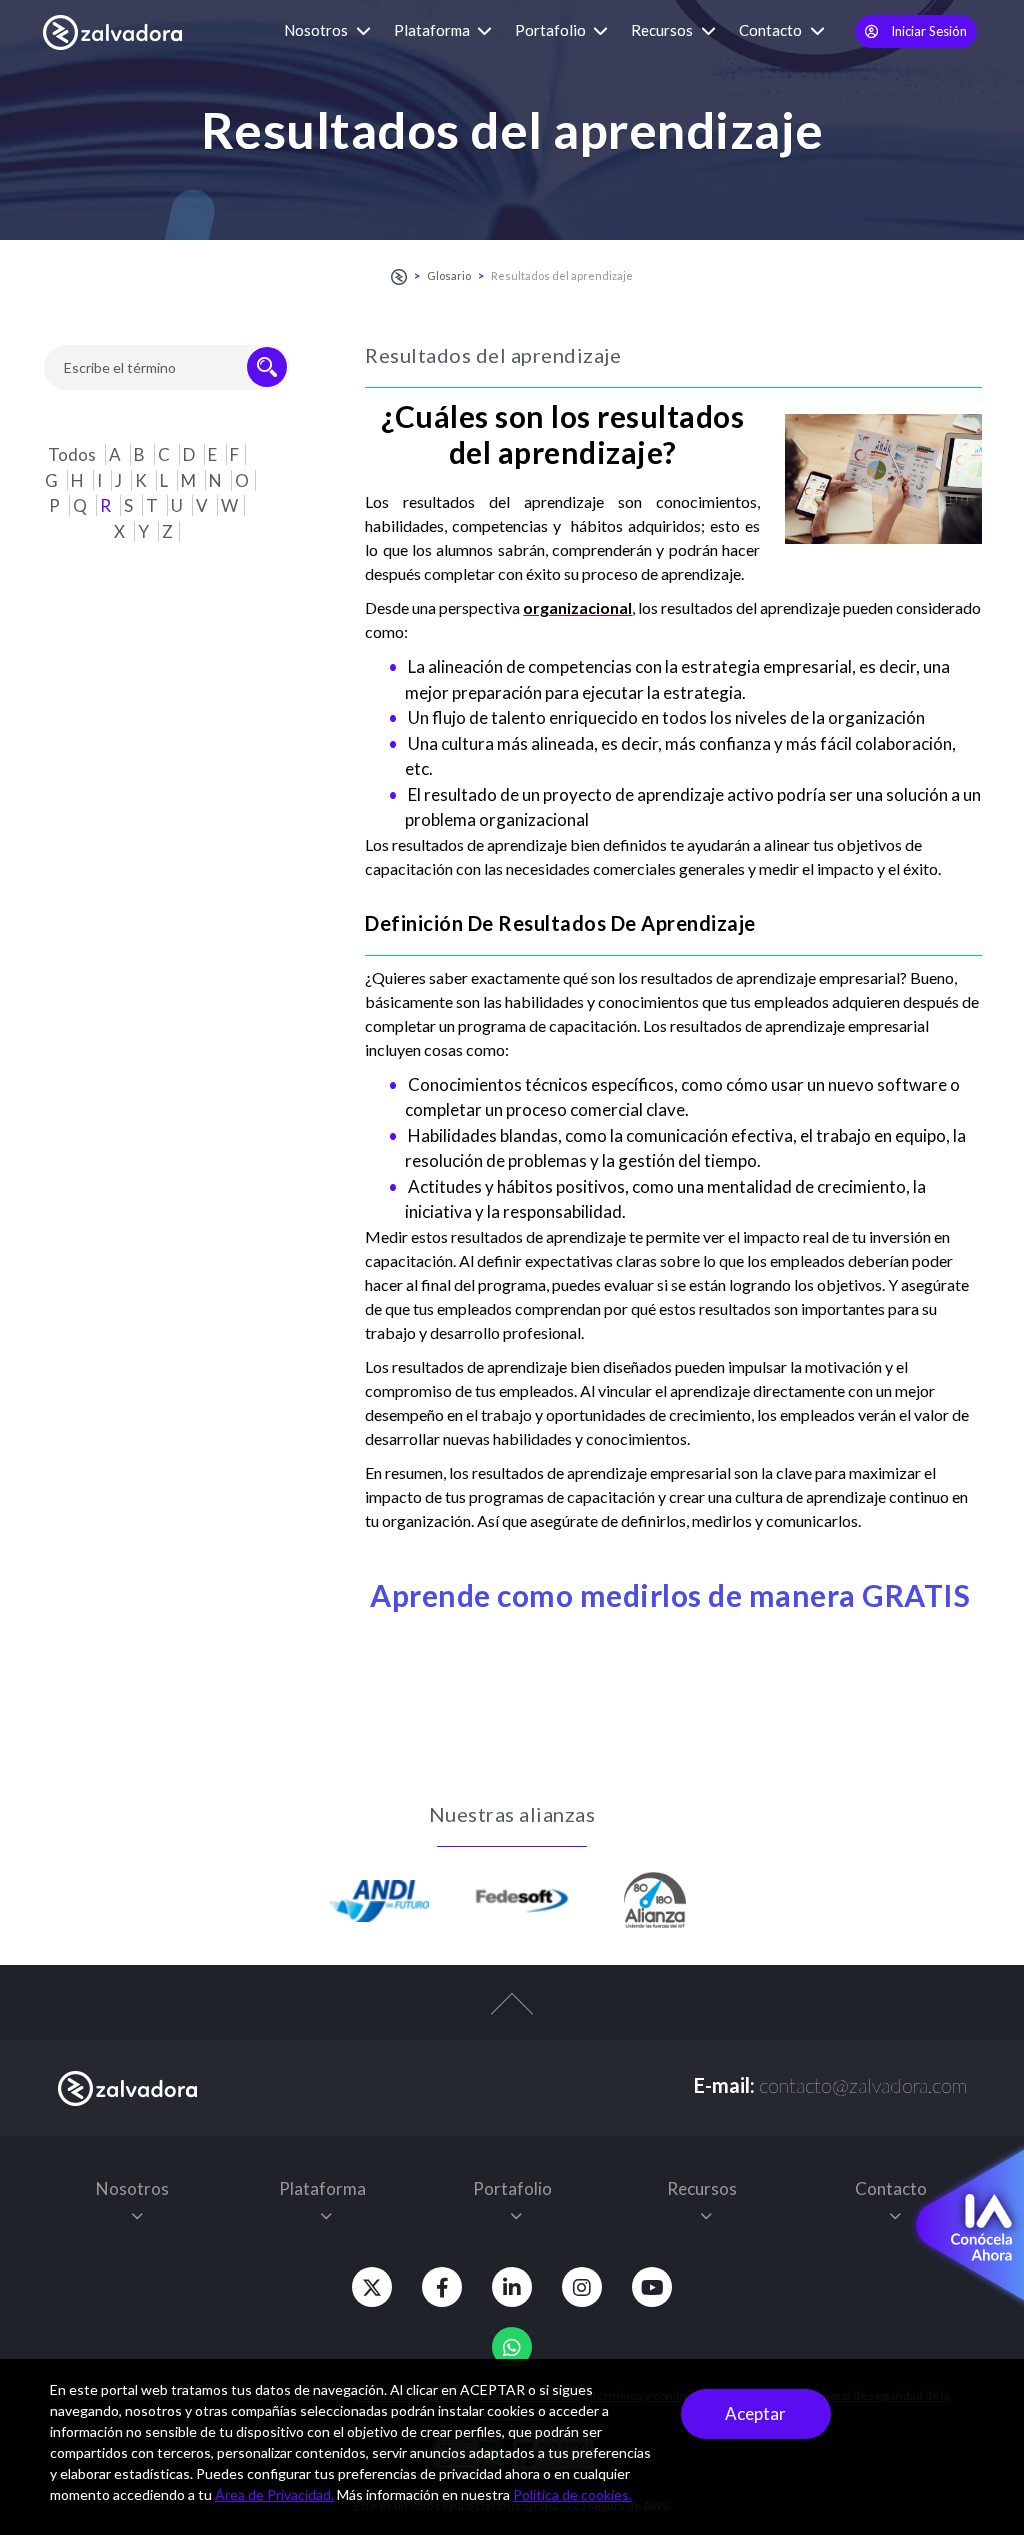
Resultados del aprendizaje (562, 275)
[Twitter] (372, 2287)
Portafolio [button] (552, 30)
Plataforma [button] (433, 30)
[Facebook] (442, 2287)
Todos (73, 454)
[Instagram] (582, 2287)
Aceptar (755, 2413)
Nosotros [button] (317, 30)
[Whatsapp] (512, 2347)
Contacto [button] (772, 30)
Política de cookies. (572, 2494)
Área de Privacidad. (274, 2494)
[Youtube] (652, 2287)
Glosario (449, 275)
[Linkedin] (512, 2287)
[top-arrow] (512, 2014)
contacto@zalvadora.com (863, 2085)
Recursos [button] (663, 30)
